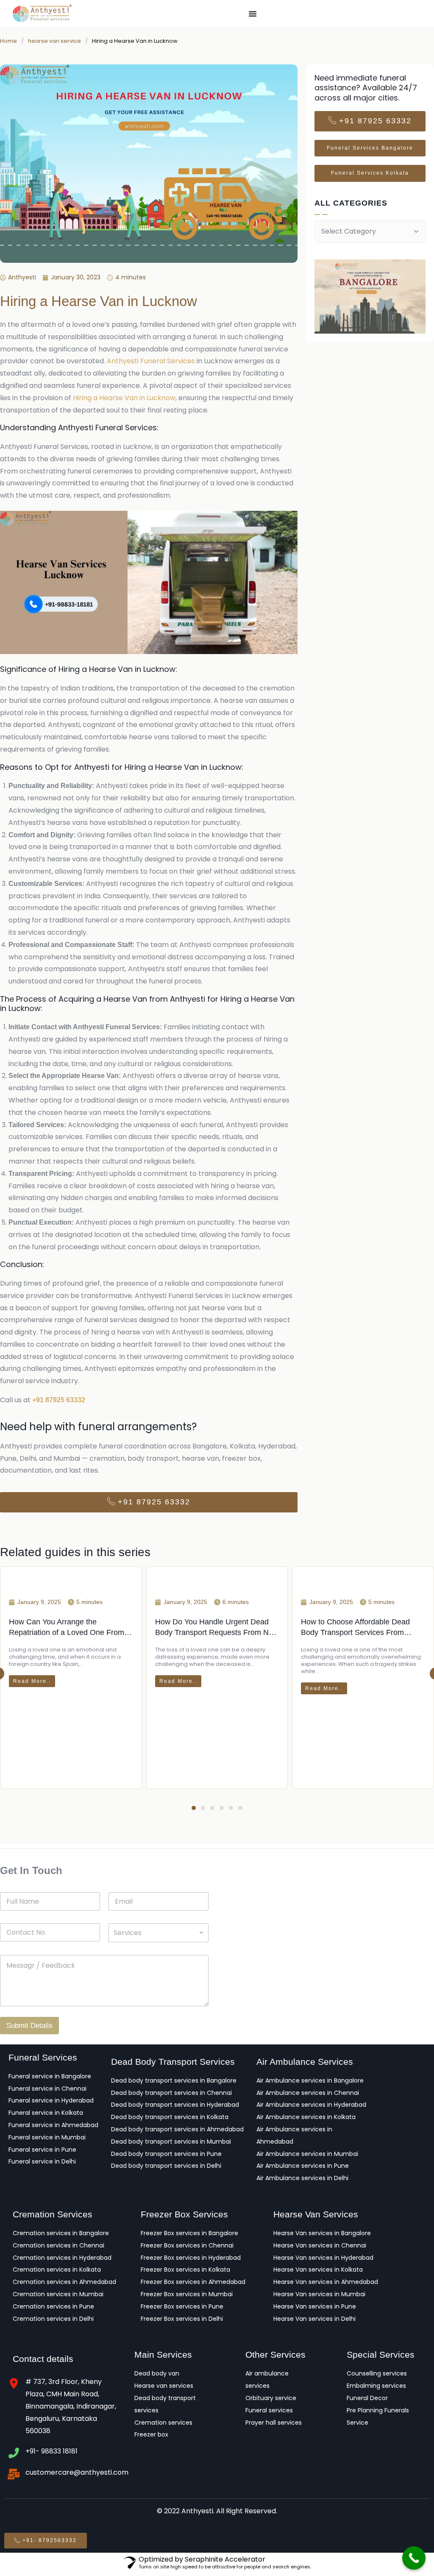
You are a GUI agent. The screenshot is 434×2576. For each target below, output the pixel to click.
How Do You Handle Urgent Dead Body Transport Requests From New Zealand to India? (217, 1713)
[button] (194, 1811)
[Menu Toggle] (253, 14)
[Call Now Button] (414, 2558)
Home (8, 41)
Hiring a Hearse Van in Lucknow (124, 398)
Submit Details (29, 2029)
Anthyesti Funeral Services (151, 361)
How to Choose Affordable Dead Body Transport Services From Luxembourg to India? (355, 1709)
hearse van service (54, 41)
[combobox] (159, 1936)
